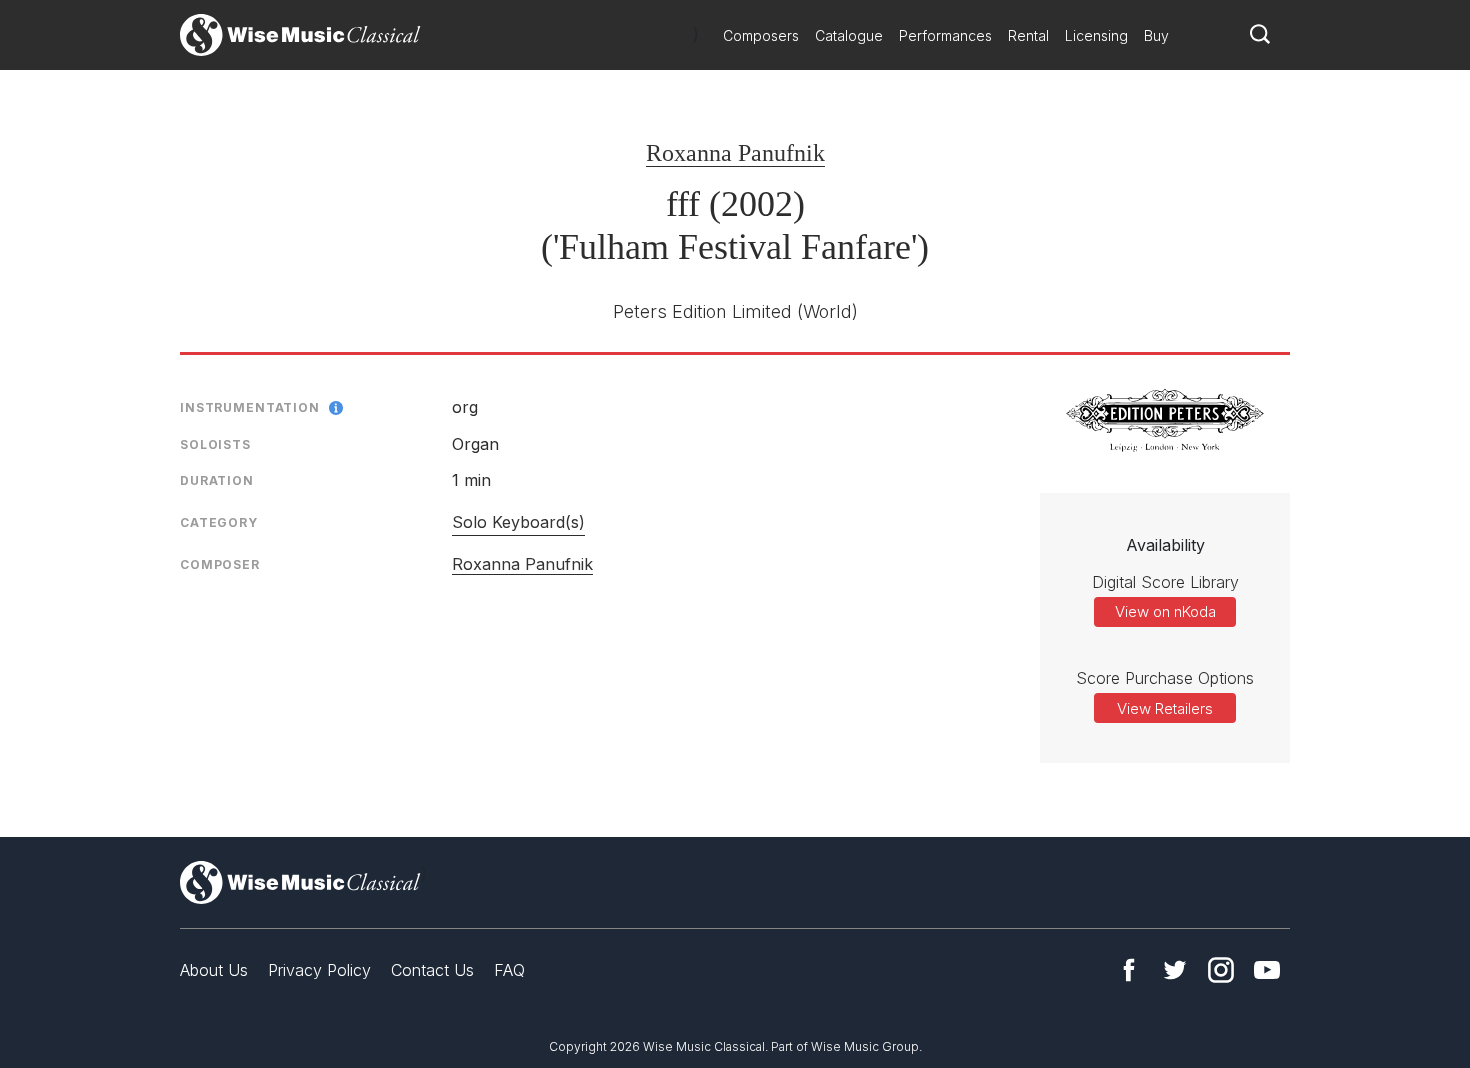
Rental (1028, 35)
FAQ (509, 970)
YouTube (1267, 970)
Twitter (1175, 970)
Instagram (1221, 970)
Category (219, 522)
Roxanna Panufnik (735, 153)
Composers (761, 35)
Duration (217, 480)
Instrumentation (250, 407)
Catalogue (849, 35)
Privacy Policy (319, 970)
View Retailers (1165, 708)
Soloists (215, 444)
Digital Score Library (1165, 582)
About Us (214, 970)
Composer (220, 564)
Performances (945, 35)
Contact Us (432, 970)
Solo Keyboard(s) (518, 522)
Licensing (1096, 35)
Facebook (1129, 970)
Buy (1156, 35)
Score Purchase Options (1165, 678)
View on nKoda (1165, 611)
